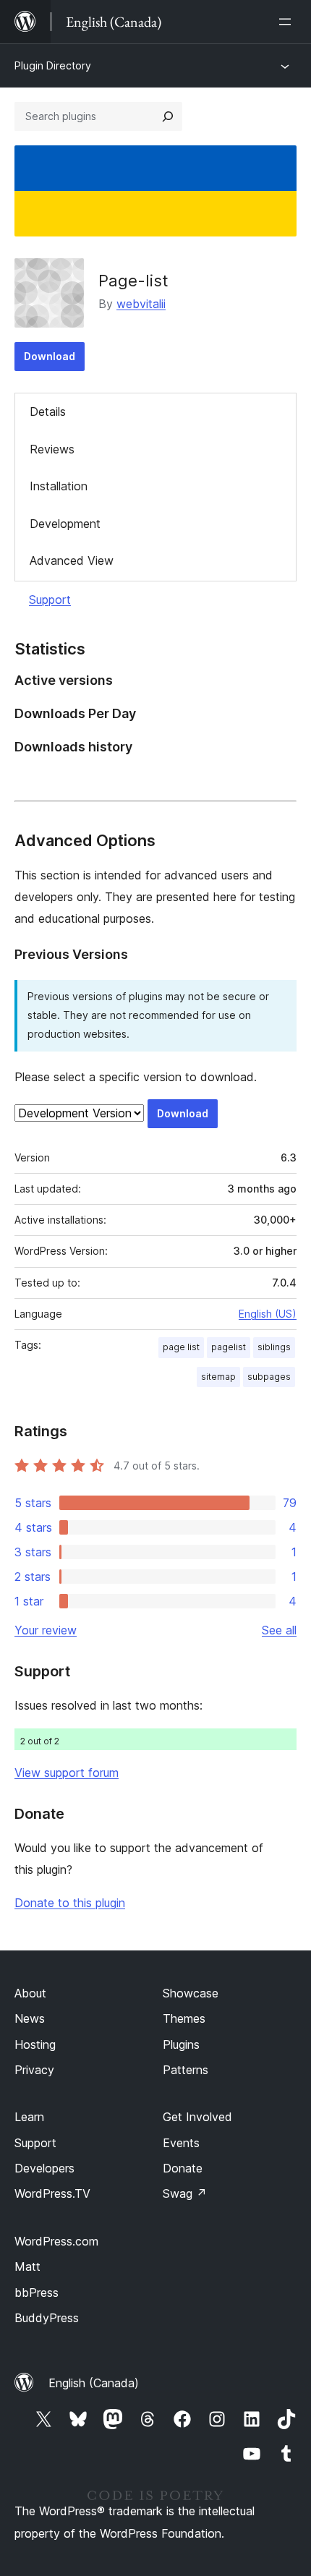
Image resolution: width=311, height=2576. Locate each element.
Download (50, 356)
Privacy (34, 2070)
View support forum (67, 1773)
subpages (269, 1377)
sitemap (218, 1377)
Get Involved (197, 2117)
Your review (46, 1630)
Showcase (191, 1993)
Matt (27, 2266)
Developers (44, 2168)
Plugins (181, 2044)
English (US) (268, 1314)
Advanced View (72, 560)
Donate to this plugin (70, 1903)
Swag (185, 2193)
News (30, 2018)
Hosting (35, 2044)
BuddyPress (47, 2318)
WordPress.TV (52, 2193)
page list (181, 1347)
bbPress (37, 2293)
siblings (274, 1347)
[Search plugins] (168, 116)
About (30, 1993)
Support (50, 600)
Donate (183, 2168)
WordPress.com (56, 2241)
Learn (29, 2117)
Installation (59, 486)
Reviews (52, 449)
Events (181, 2143)
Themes (184, 2018)
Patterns (186, 2070)
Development (65, 524)
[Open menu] (288, 22)
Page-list (133, 281)
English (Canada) (94, 2383)
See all (279, 1630)
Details (48, 411)
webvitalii (141, 304)
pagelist (229, 1347)
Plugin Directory (53, 65)
